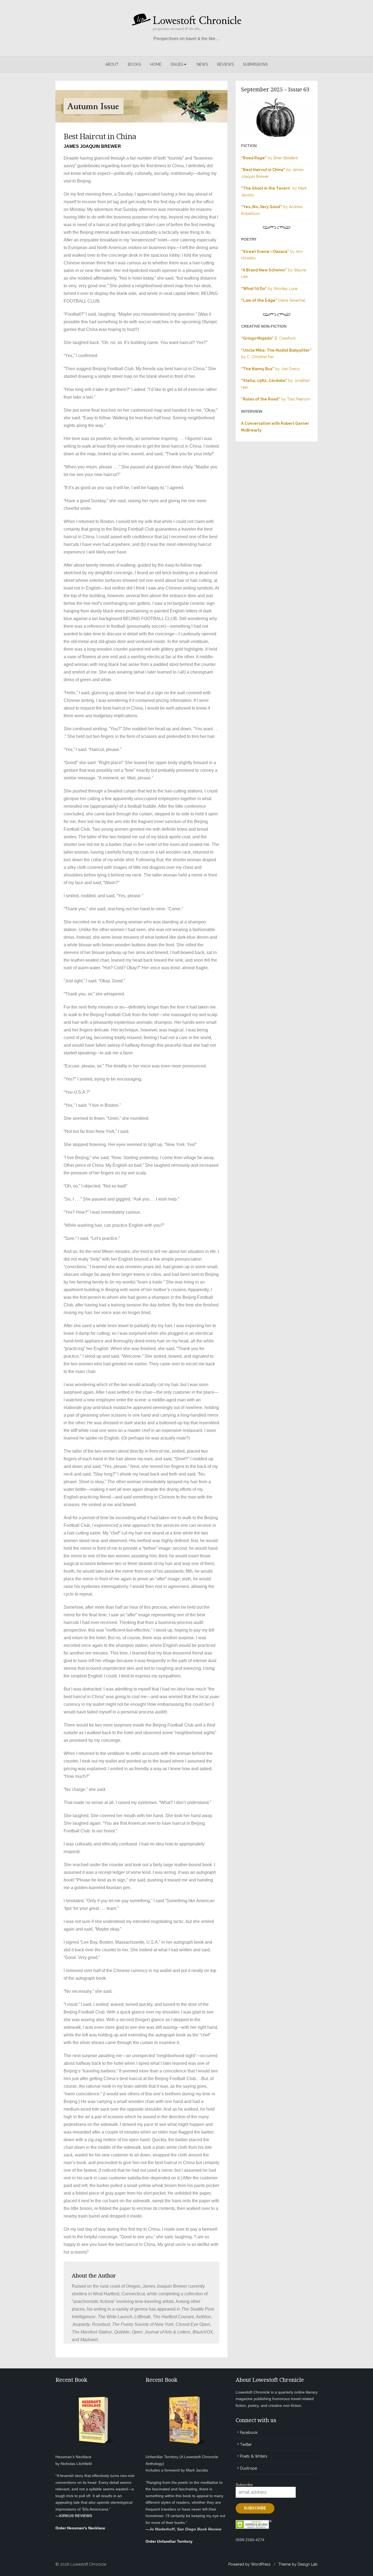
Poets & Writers (254, 2456)
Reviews (225, 64)
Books (134, 64)
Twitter (246, 2445)
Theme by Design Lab (298, 2564)
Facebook (249, 2433)
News (202, 64)
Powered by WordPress (249, 2564)
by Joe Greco (270, 369)
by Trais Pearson (276, 399)
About (112, 64)
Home (156, 64)
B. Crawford (268, 338)
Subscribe (244, 2485)
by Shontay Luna (269, 289)
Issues (177, 64)
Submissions (255, 64)
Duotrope (248, 2468)
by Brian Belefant (269, 158)
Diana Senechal (273, 300)
